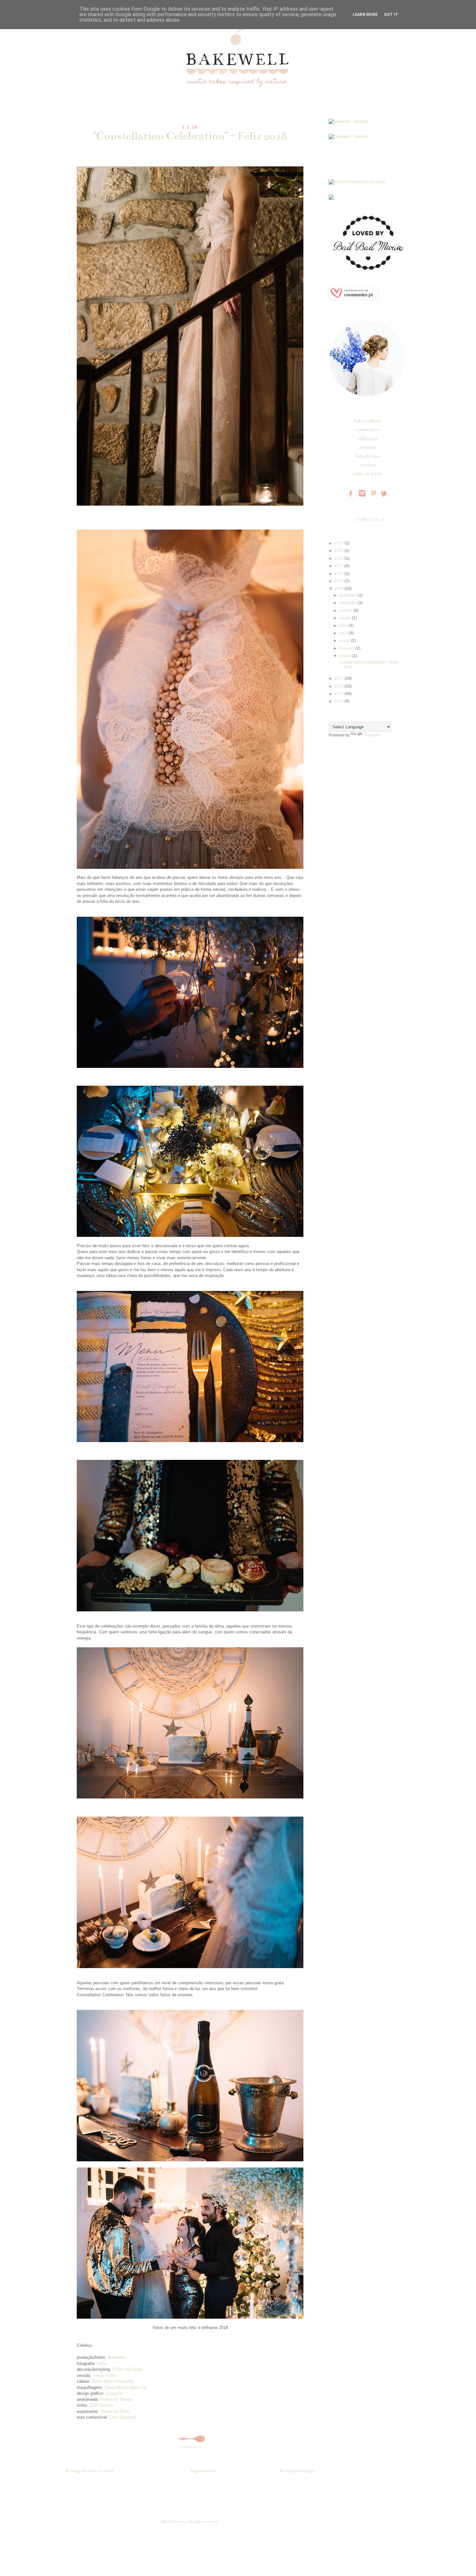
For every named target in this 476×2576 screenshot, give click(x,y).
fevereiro (347, 648)
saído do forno (368, 474)
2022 (340, 558)
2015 (340, 694)
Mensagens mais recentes (89, 2471)
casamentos (368, 430)
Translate (372, 735)
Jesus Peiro (104, 2375)
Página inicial (203, 2471)
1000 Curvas (101, 2405)
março (345, 641)
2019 (340, 581)
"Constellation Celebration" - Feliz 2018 (190, 136)
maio (344, 633)
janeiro (346, 656)
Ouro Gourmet (123, 2417)
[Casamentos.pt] (354, 299)
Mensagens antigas (297, 2471)
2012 (340, 701)
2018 (340, 588)
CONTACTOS (370, 520)
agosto (346, 618)
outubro (346, 610)
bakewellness (368, 421)
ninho (102, 2363)
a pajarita (114, 2393)
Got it (391, 15)
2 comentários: (190, 2447)
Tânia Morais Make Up (125, 2387)
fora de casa (368, 456)
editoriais (368, 439)
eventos (368, 447)
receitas (368, 465)
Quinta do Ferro (115, 2411)
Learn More (365, 15)
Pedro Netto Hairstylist (113, 2381)
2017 (340, 678)
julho (344, 625)
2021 (340, 566)
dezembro (348, 595)
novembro (348, 603)
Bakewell (116, 2357)
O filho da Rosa (127, 2369)
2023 (340, 551)
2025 (340, 543)
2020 (340, 574)
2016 (340, 686)
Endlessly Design (116, 2399)
